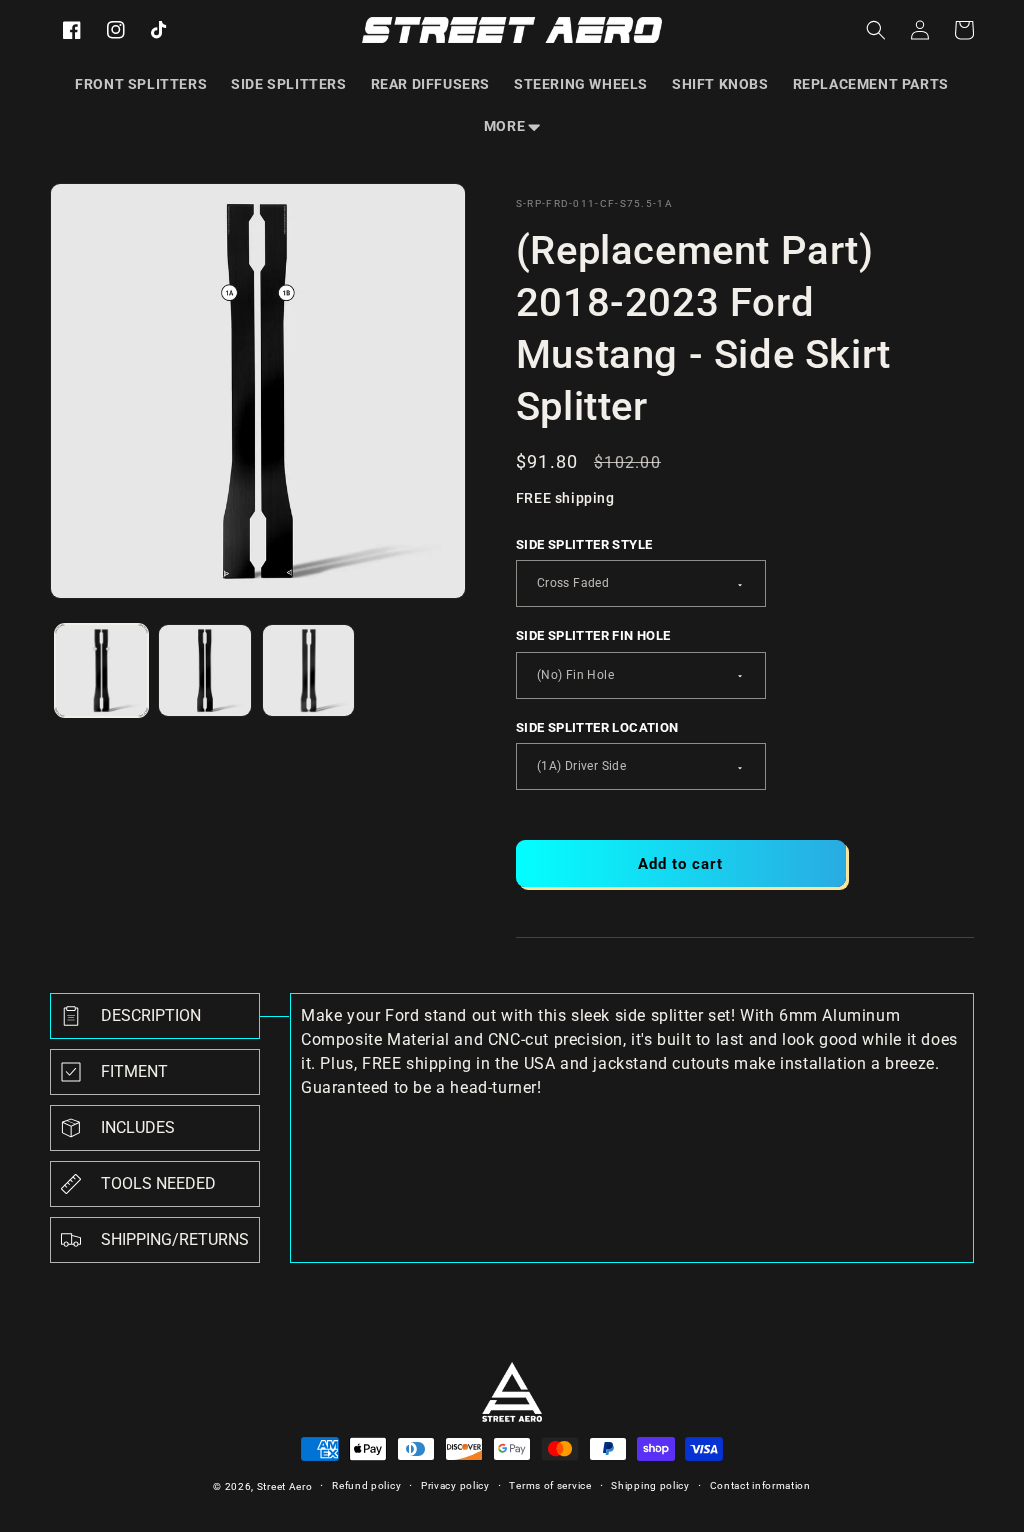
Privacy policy (455, 1485)
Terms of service (550, 1485)
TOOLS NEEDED (158, 1183)
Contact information (760, 1485)
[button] (512, 126)
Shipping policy (650, 1485)
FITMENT (134, 1071)
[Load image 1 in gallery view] (101, 670)
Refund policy (366, 1485)
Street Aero (285, 1486)
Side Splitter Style (584, 544)
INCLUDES (138, 1127)
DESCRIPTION (151, 1015)
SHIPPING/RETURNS (175, 1239)
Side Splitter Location (597, 727)
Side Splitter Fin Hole (593, 635)
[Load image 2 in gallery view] (204, 670)
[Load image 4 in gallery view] (308, 670)
